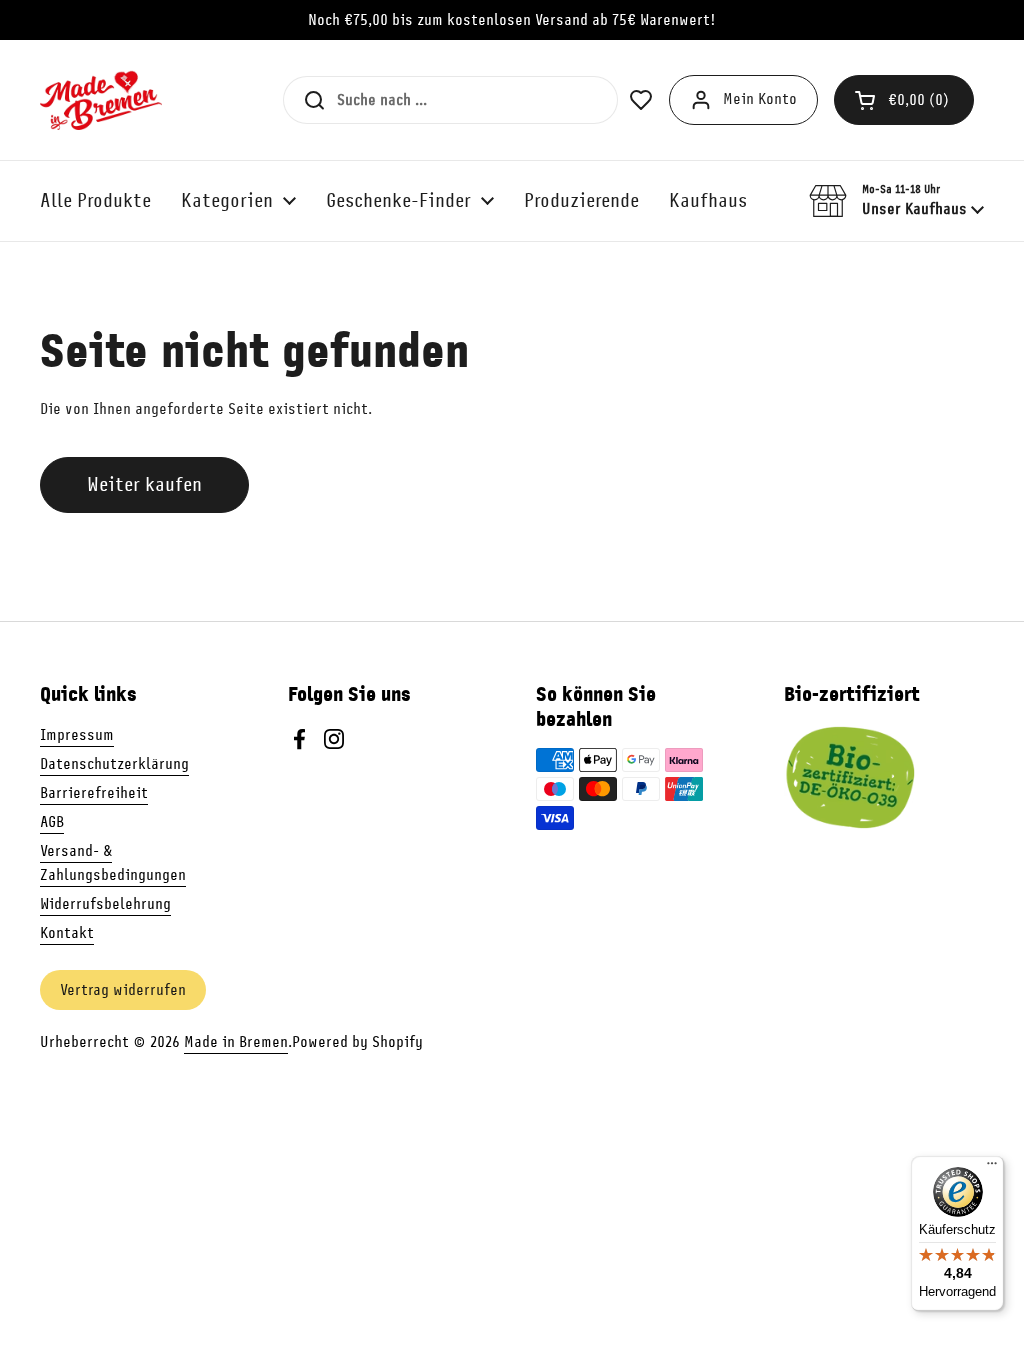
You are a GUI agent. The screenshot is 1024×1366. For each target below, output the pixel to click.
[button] (904, 100)
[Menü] (992, 1168)
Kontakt (67, 933)
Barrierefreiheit (94, 793)
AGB (52, 822)
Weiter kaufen (144, 484)
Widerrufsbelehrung (105, 904)
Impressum (77, 735)
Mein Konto (760, 99)
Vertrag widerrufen (123, 990)
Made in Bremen (236, 1042)
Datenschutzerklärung (114, 764)
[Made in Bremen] (101, 100)
